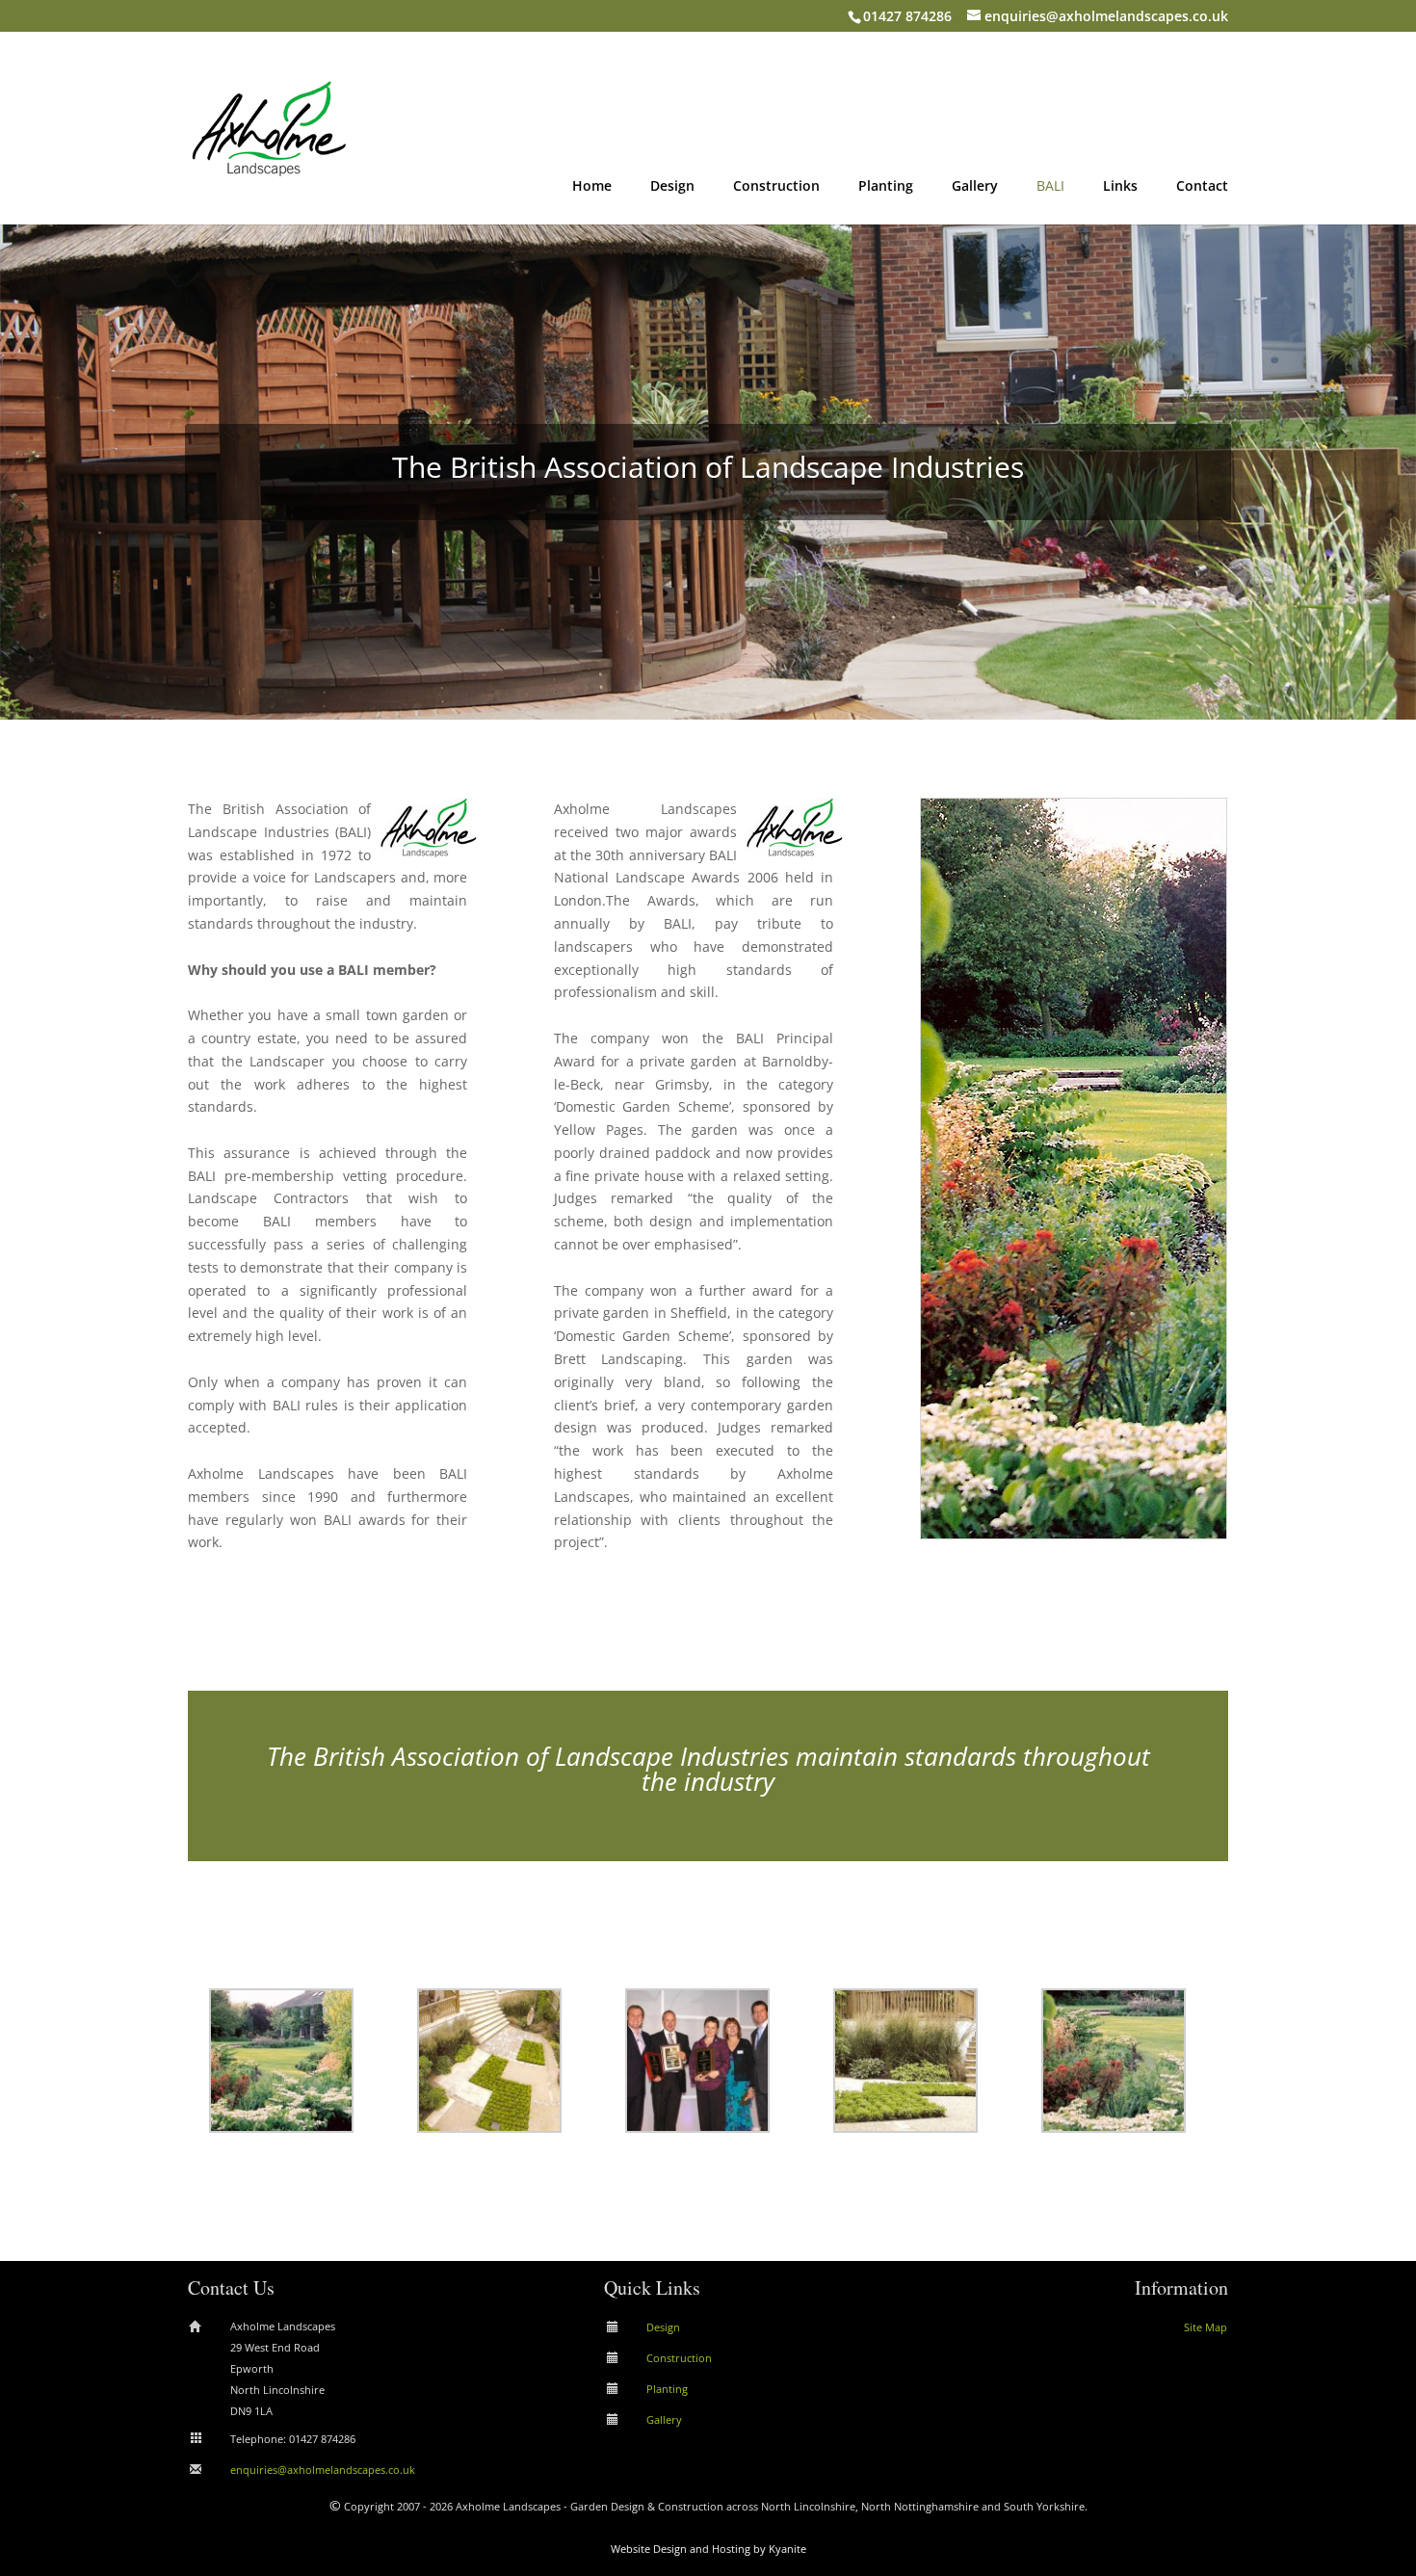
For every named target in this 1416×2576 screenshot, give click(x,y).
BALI (1050, 187)
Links (1120, 187)
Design (672, 187)
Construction (776, 187)
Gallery (975, 187)
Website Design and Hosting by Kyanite (708, 2549)
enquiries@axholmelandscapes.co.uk (323, 2470)
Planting (886, 187)
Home (592, 187)
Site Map (1206, 2327)
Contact (1202, 187)
